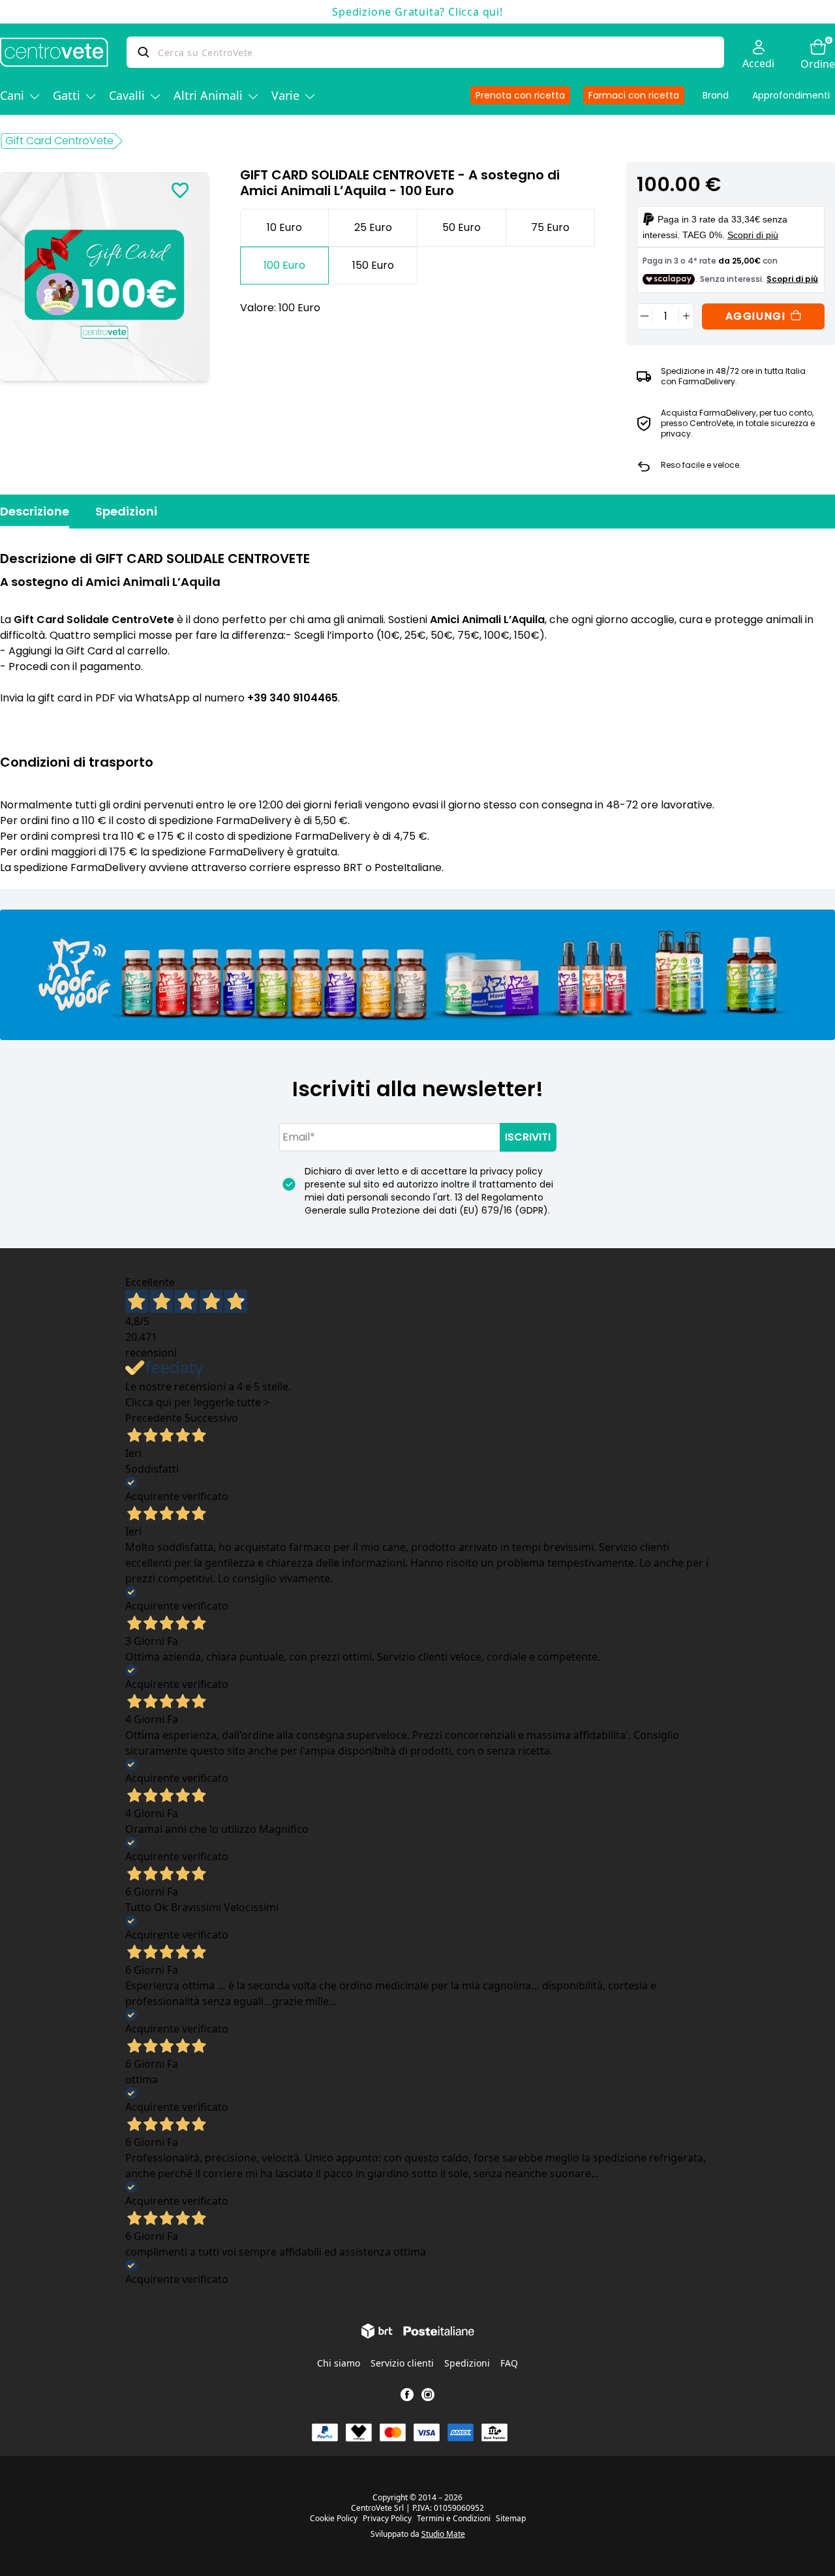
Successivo (211, 1418)
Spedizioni (126, 511)
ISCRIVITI (528, 1137)
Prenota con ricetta (520, 95)
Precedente (154, 1418)
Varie (285, 95)
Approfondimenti (791, 95)
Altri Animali (208, 95)
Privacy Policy (387, 2519)
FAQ (509, 2363)
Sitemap (511, 2519)
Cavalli (127, 95)
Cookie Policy (334, 2519)
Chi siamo (339, 2363)
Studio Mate (443, 2534)
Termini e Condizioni (454, 2519)
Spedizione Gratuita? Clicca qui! (417, 12)
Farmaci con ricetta (634, 95)
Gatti (67, 95)
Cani (12, 95)
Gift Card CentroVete (59, 141)
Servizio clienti (402, 2363)
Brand (716, 95)
